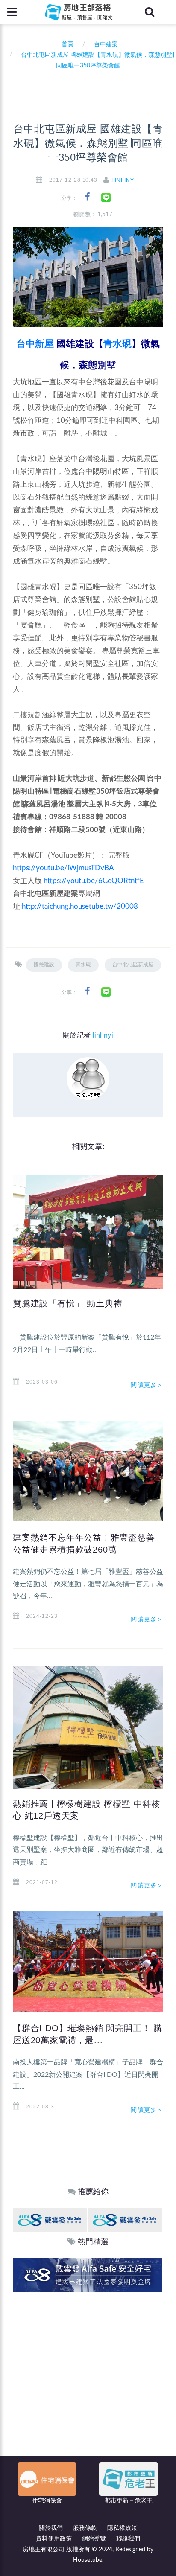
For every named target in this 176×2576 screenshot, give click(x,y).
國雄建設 (44, 965)
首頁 (66, 44)
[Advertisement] (88, 2384)
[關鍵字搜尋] (150, 12)
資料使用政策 (54, 2539)
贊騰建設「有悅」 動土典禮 (67, 1303)
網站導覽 (94, 2539)
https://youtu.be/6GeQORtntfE (94, 881)
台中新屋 (35, 344)
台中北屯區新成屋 (133, 965)
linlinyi (124, 180)
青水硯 (117, 344)
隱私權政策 (122, 2528)
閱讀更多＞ (147, 1385)
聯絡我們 (128, 2539)
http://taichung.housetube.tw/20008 (80, 906)
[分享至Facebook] (87, 197)
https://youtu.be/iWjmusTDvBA (63, 868)
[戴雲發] (50, 2220)
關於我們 (51, 2528)
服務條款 (85, 2528)
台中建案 (106, 44)
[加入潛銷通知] (85, 2275)
